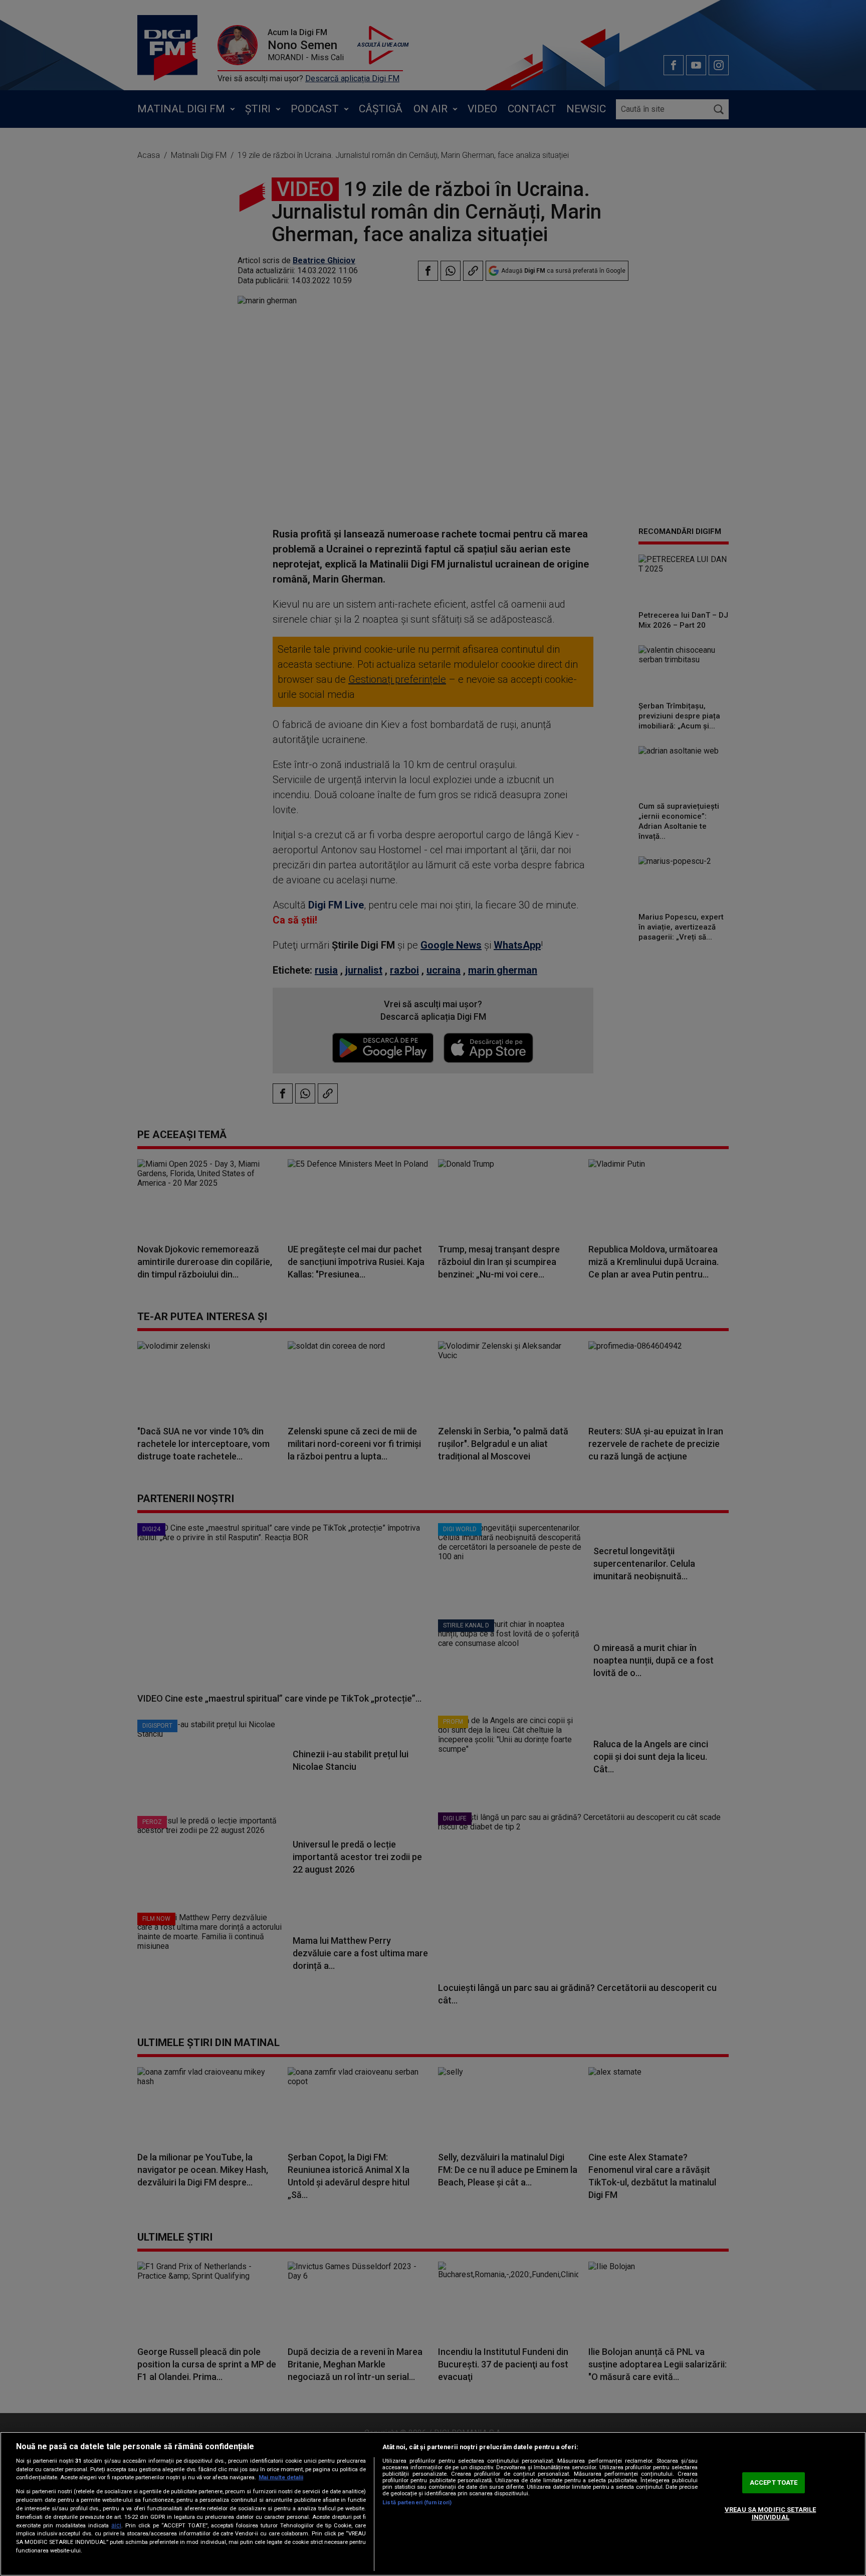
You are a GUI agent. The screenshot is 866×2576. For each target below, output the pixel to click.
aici (116, 2525)
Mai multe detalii (281, 2477)
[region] (433, 2504)
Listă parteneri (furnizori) (417, 2503)
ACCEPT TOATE (774, 2482)
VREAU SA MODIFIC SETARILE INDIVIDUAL (770, 2514)
